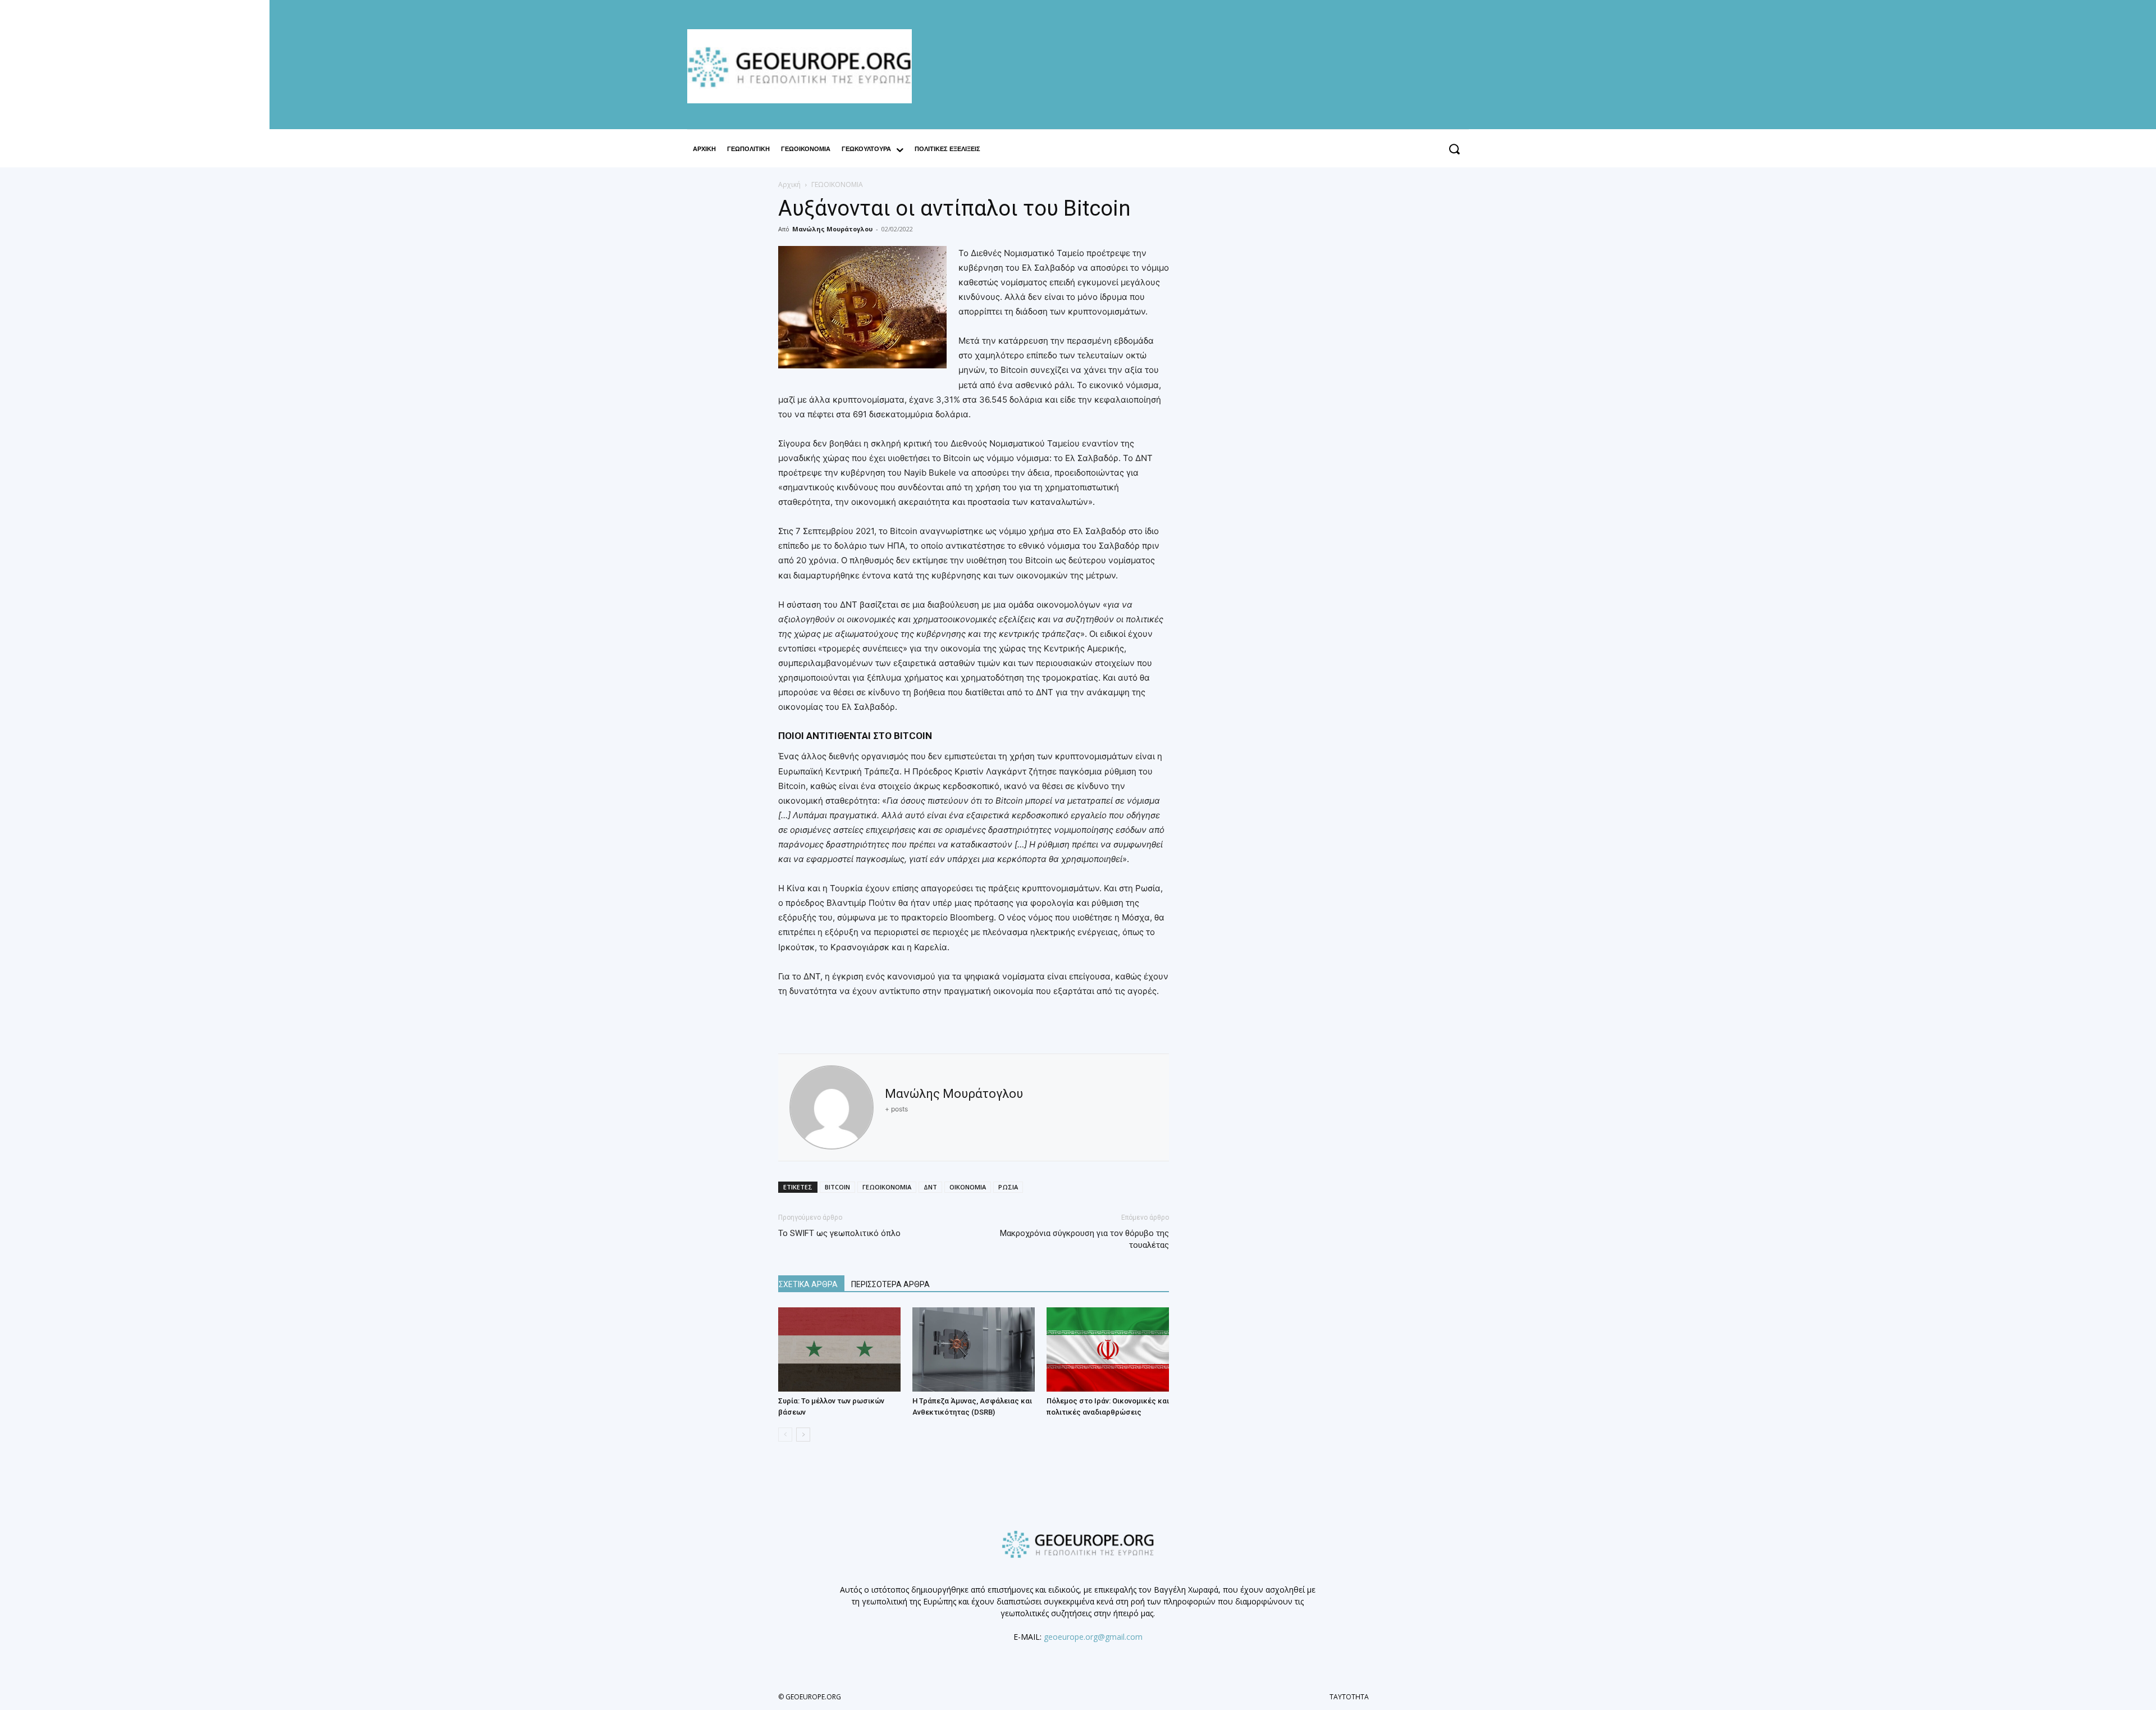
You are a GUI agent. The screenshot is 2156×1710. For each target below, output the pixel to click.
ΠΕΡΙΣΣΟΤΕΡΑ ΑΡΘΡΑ (890, 1284)
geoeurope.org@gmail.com (1093, 1637)
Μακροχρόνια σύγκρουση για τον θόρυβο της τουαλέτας (1084, 1239)
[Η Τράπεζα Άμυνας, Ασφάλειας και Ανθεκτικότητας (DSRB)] (974, 1349)
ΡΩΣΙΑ (1008, 1187)
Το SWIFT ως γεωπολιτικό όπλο (839, 1233)
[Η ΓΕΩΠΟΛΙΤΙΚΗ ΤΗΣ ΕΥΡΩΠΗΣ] (805, 66)
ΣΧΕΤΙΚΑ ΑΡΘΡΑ (808, 1284)
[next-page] (803, 1435)
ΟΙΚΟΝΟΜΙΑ (968, 1187)
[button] (1454, 149)
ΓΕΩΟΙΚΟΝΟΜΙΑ (887, 1187)
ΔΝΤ (930, 1187)
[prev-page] (785, 1435)
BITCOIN (837, 1187)
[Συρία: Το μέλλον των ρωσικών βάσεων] (839, 1349)
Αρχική (789, 184)
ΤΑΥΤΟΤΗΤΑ (1349, 1697)
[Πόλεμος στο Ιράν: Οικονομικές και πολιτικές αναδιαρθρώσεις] (1108, 1349)
